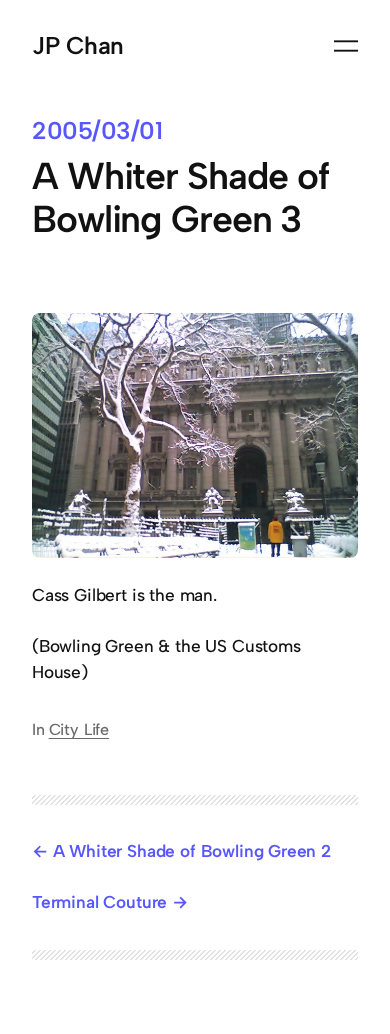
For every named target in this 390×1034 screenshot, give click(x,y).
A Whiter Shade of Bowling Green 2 (192, 851)
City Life (79, 729)
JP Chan (78, 45)
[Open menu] (346, 46)
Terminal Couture (99, 902)
